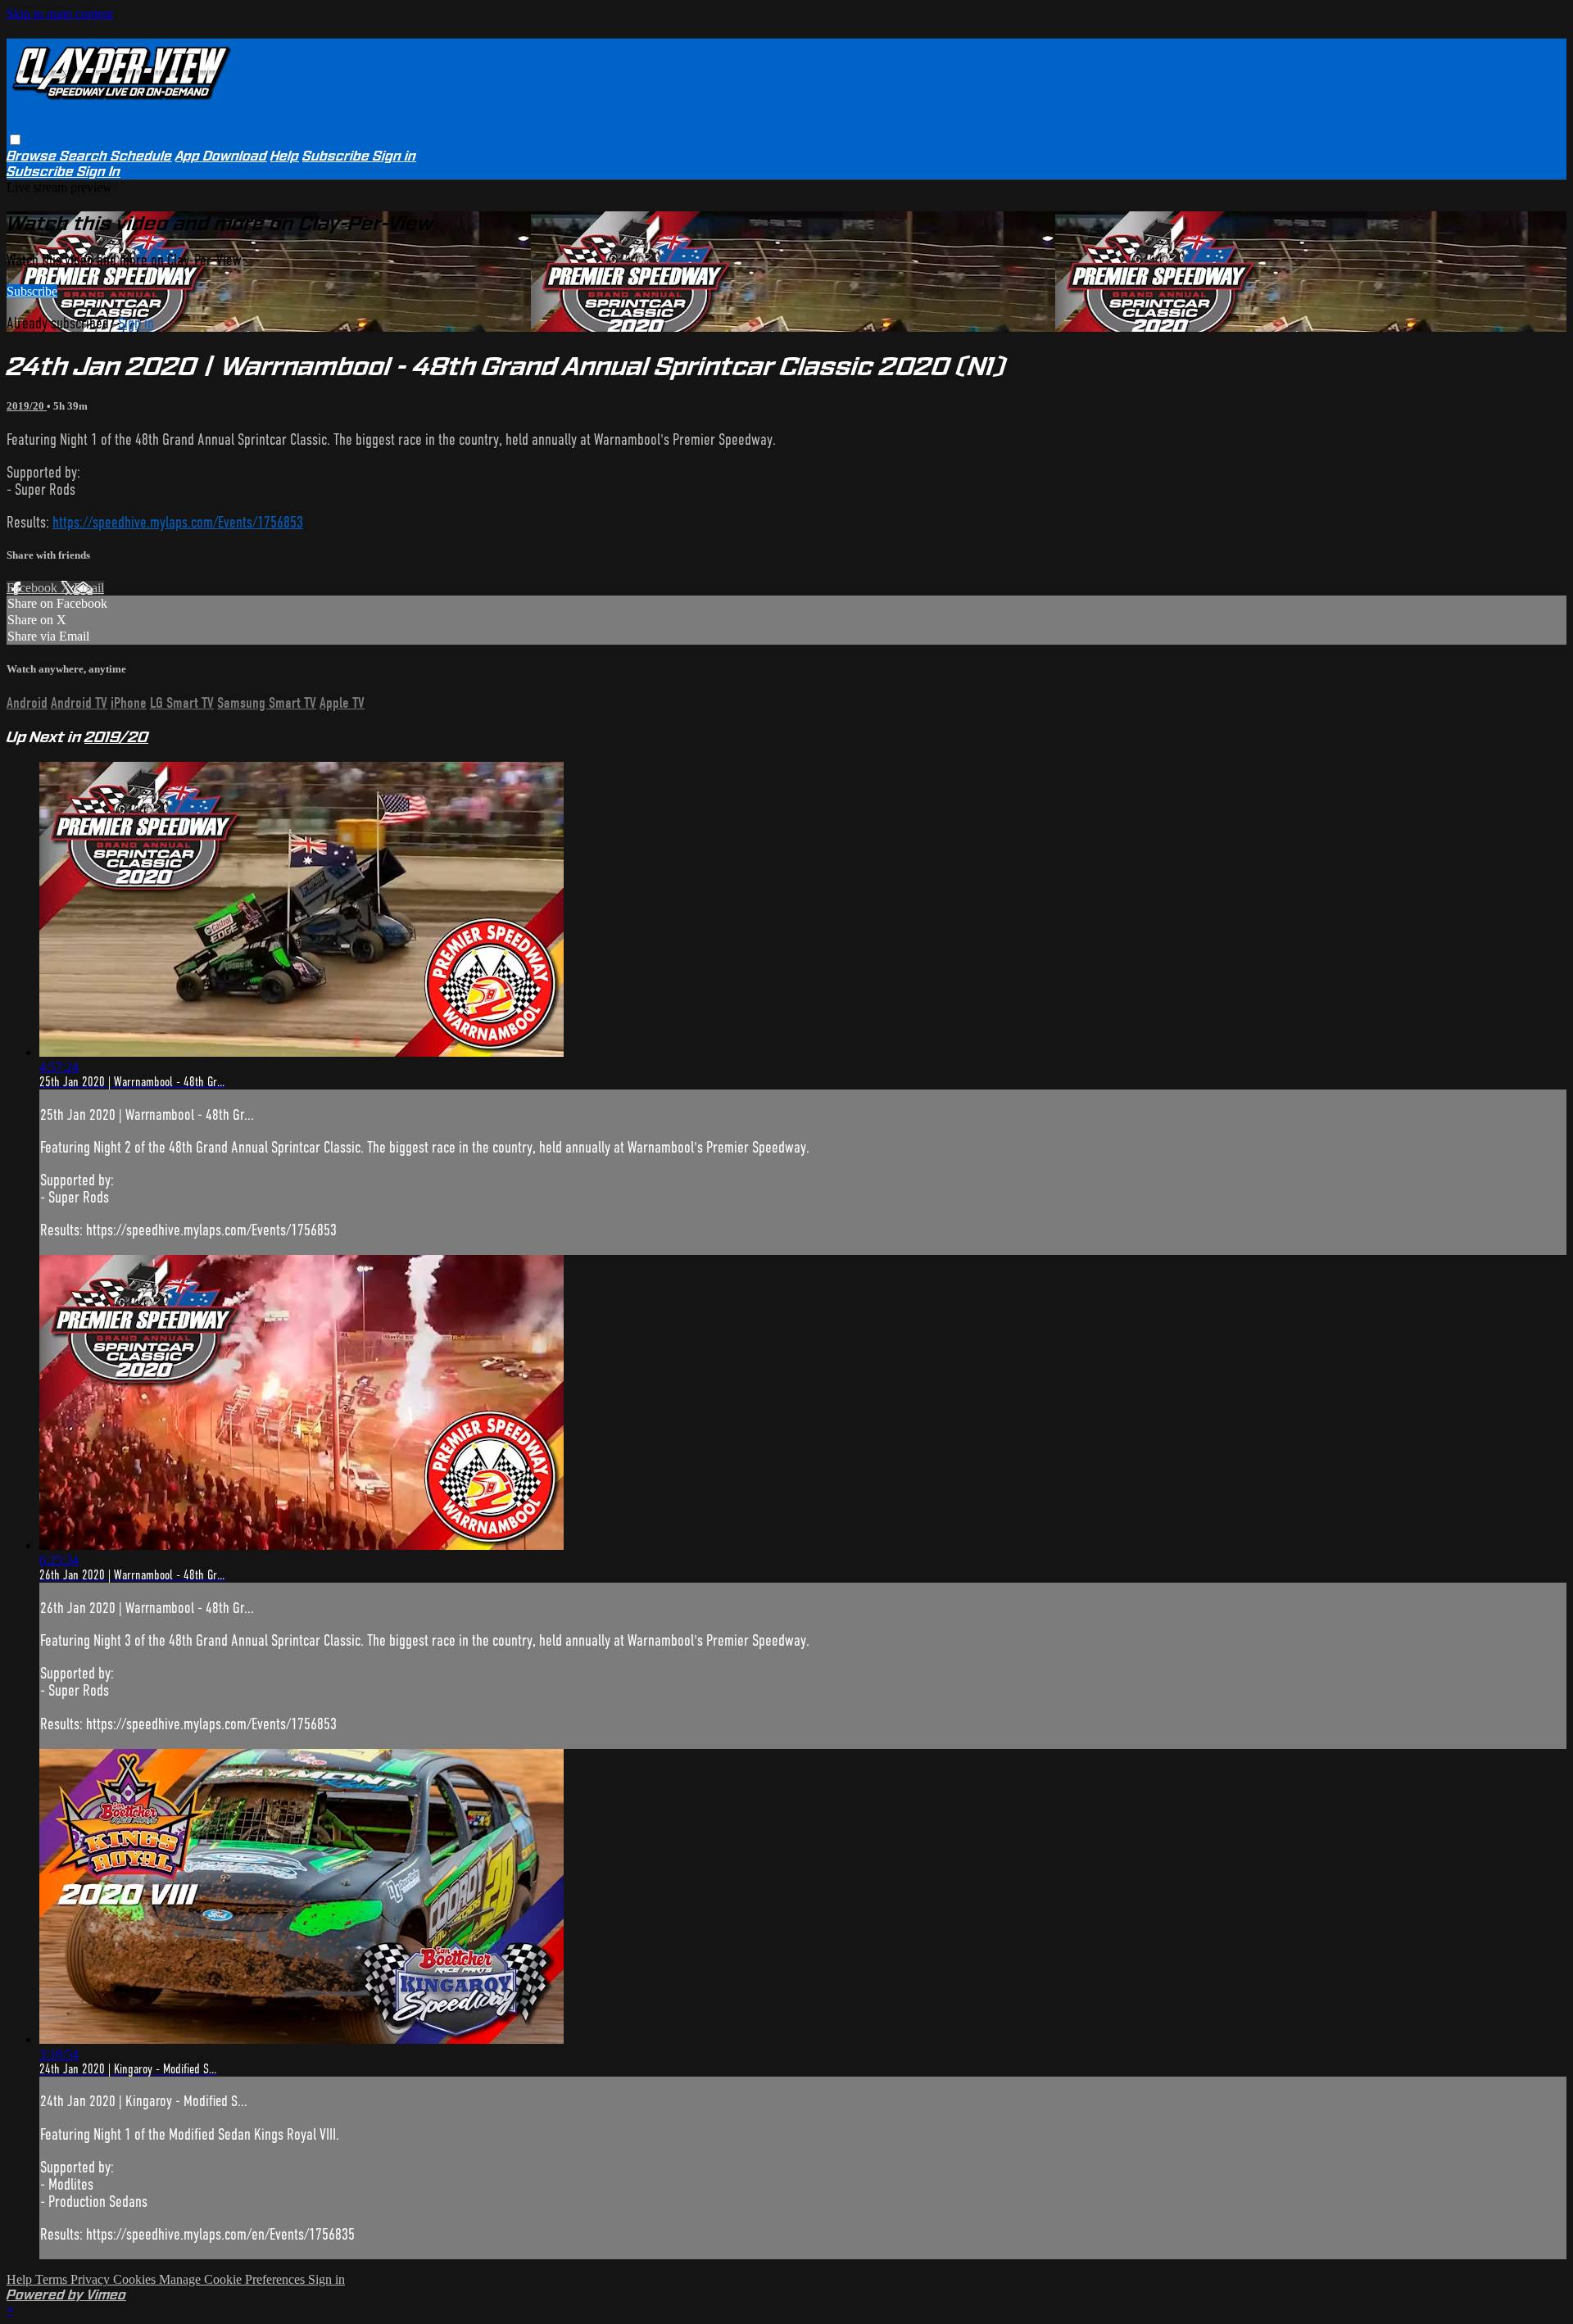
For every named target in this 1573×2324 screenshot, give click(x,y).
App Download (221, 156)
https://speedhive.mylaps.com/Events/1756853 (178, 522)
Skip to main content (60, 14)
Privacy (92, 2279)
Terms (53, 2279)
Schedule (141, 156)
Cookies (136, 2279)
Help (285, 156)
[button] (15, 140)
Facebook (34, 588)
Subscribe (32, 291)
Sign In (99, 172)
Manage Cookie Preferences (233, 2279)
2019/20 (27, 406)
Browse (33, 156)
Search (85, 156)
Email (89, 588)
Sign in (394, 156)
